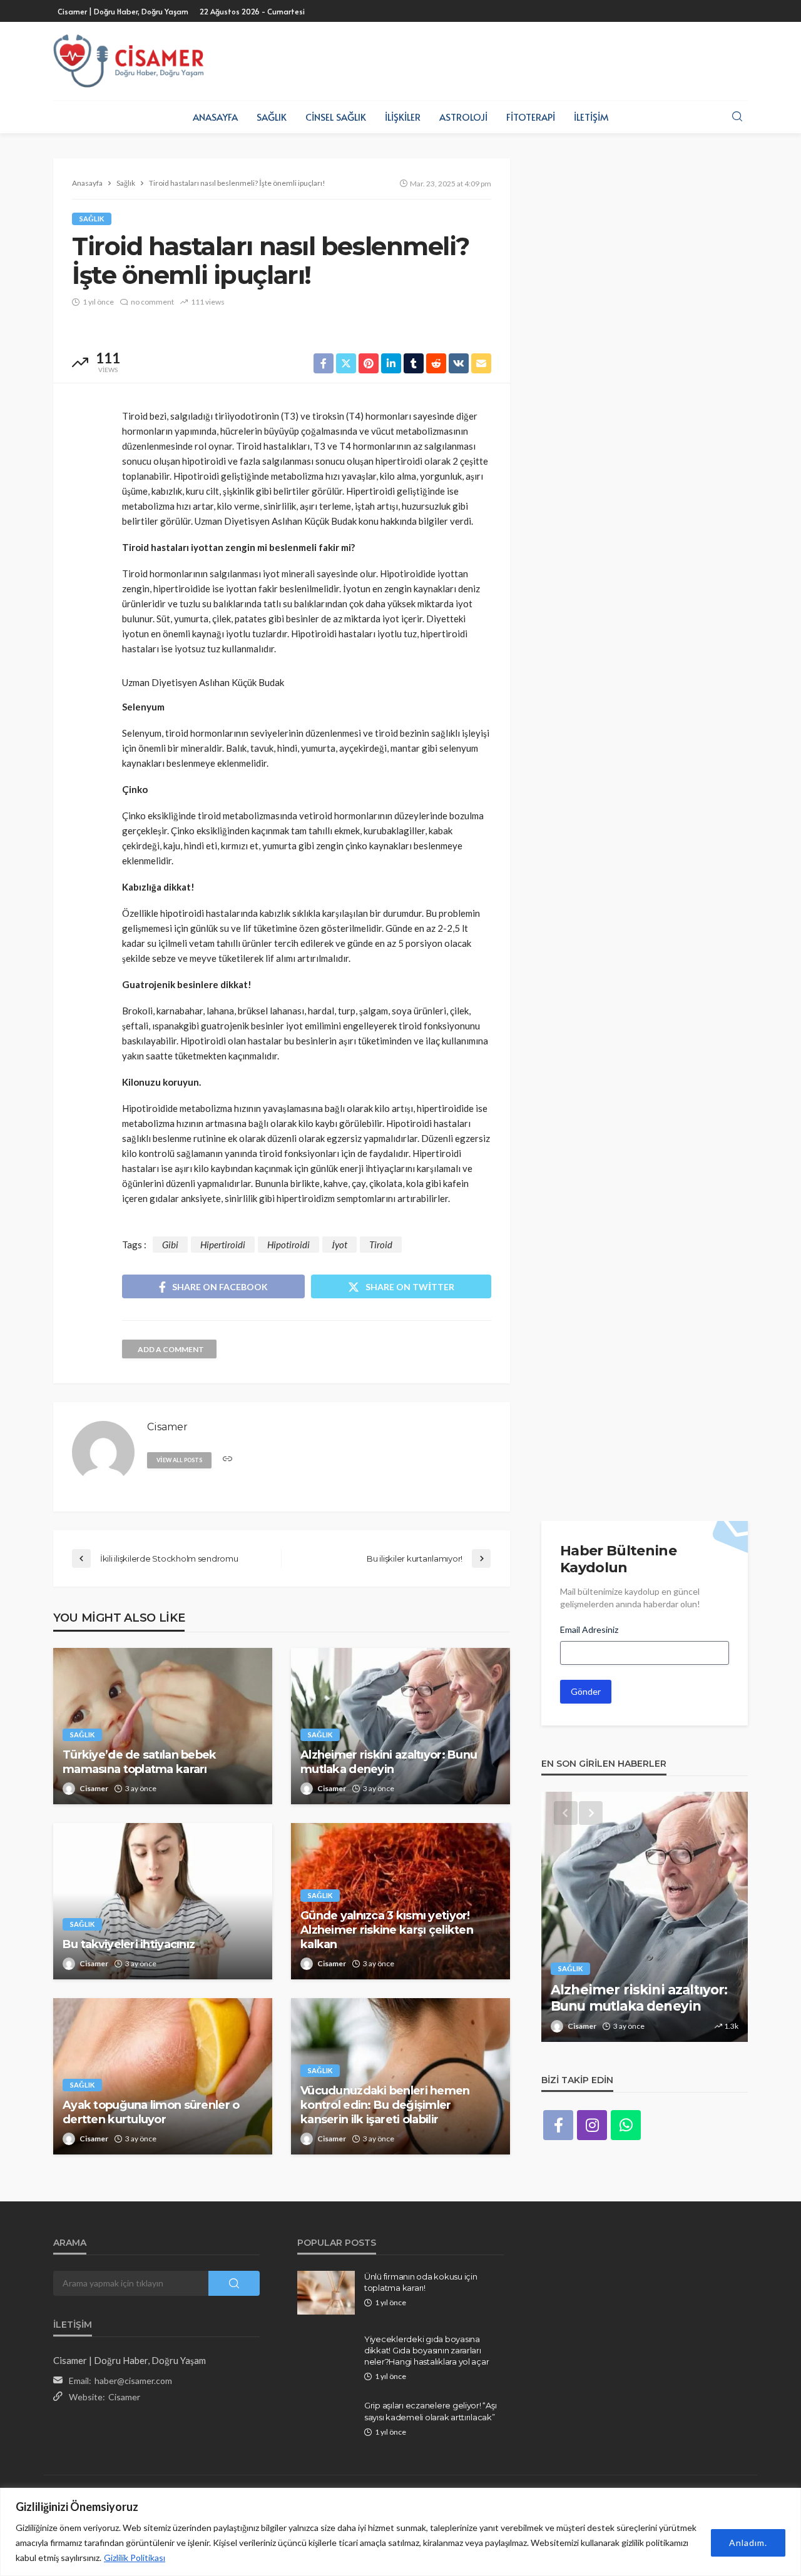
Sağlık (272, 117)
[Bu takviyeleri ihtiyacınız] (163, 1901)
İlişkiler (403, 117)
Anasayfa (215, 117)
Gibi (170, 1245)
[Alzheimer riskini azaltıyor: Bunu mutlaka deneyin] (400, 1726)
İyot (339, 1245)
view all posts (179, 1460)
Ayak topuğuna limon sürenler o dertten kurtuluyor (151, 2112)
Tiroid (381, 1245)
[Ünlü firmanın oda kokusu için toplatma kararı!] (326, 2293)
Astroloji (463, 117)
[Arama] (737, 117)
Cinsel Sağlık (336, 117)
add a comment (171, 1349)
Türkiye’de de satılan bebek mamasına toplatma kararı (140, 1762)
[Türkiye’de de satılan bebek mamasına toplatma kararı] (163, 1726)
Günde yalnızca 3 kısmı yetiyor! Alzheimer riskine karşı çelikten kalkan (387, 1930)
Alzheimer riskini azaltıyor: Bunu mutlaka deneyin (389, 1762)
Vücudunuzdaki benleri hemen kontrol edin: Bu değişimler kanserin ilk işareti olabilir (385, 2105)
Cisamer (94, 1788)
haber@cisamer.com (133, 2381)
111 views (208, 302)
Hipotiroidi (288, 1245)
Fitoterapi (531, 117)
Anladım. (748, 2543)
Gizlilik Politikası (135, 2558)
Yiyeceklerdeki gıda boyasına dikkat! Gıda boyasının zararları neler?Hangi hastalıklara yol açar (426, 2350)
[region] (400, 2532)
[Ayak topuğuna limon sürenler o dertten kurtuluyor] (163, 2076)
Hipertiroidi (223, 1245)
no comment (152, 302)
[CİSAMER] (128, 61)
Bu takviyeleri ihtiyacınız (129, 1944)
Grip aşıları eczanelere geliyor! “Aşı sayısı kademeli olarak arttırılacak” (430, 2411)
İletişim (591, 117)
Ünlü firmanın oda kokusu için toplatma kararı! (421, 2282)
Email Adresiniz (589, 1629)
